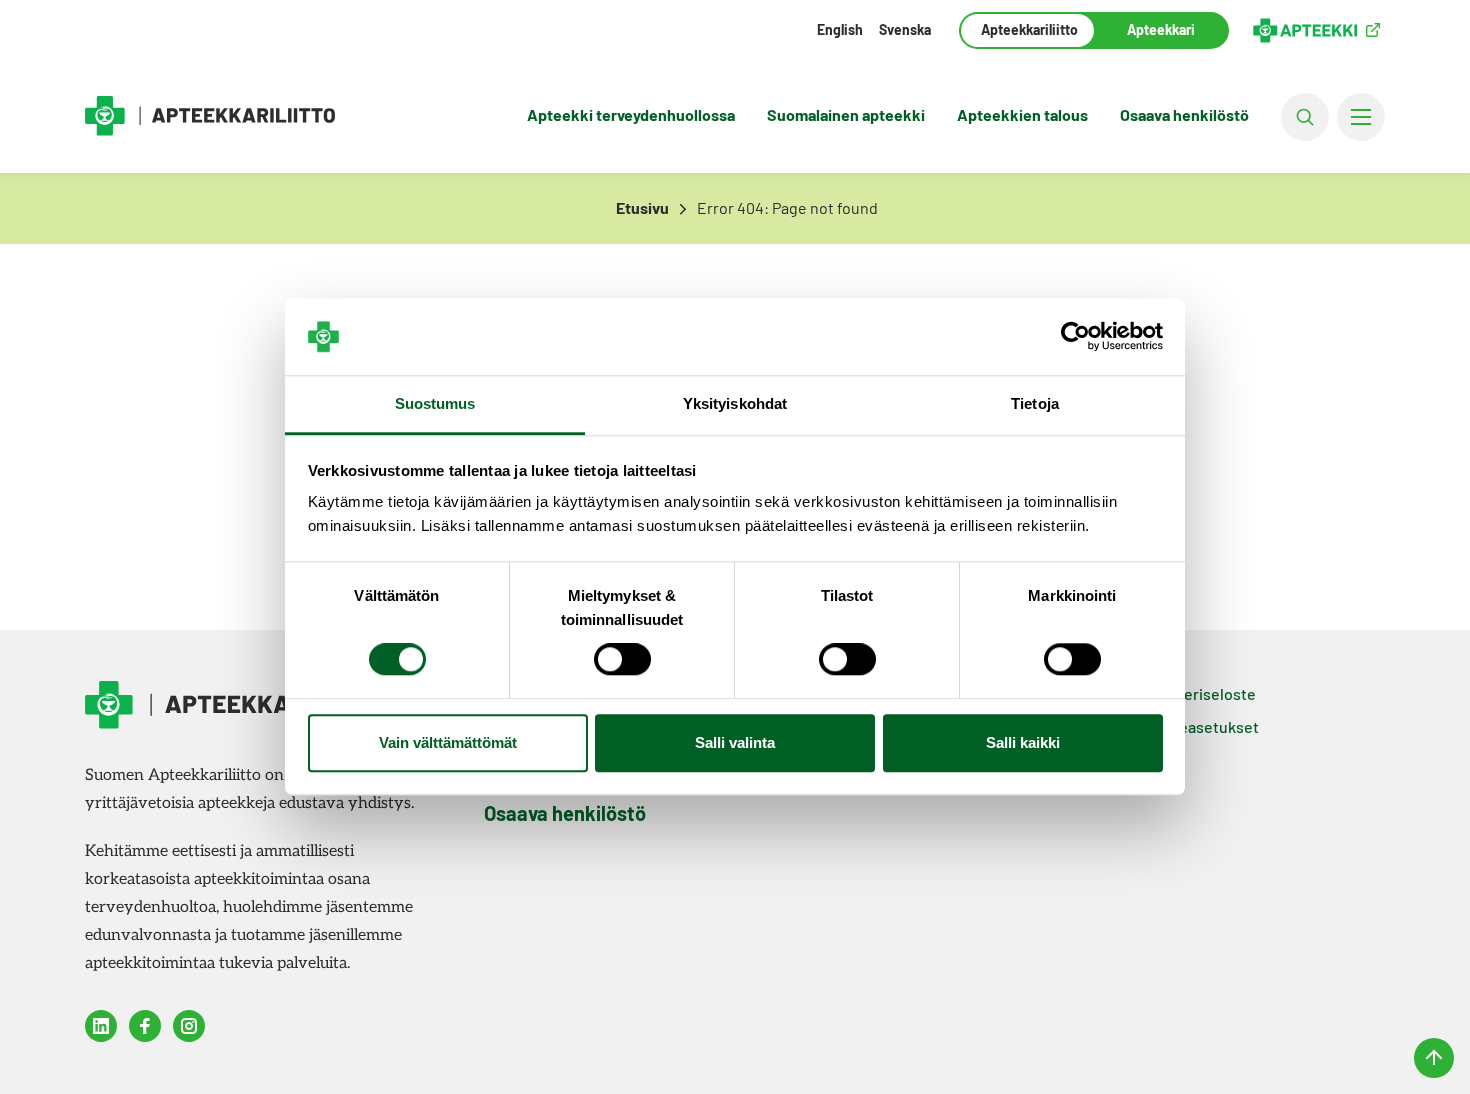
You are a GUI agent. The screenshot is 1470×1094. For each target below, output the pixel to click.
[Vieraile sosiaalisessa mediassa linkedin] (101, 1026)
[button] (1305, 117)
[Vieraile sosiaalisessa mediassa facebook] (145, 1026)
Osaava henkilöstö (1184, 114)
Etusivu (642, 207)
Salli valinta (735, 742)
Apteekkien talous (1022, 114)
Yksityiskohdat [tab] (735, 403)
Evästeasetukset (1199, 726)
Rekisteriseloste (1197, 693)
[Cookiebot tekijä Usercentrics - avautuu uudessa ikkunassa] (1075, 337)
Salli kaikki (1023, 742)
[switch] (622, 660)
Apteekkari (1161, 29)
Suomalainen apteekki (846, 114)
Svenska (905, 29)
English (840, 29)
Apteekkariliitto (1027, 29)
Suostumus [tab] (435, 403)
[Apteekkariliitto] (210, 116)
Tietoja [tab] (1035, 403)
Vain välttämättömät (448, 742)
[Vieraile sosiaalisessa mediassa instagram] (189, 1026)
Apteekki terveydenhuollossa (631, 114)
